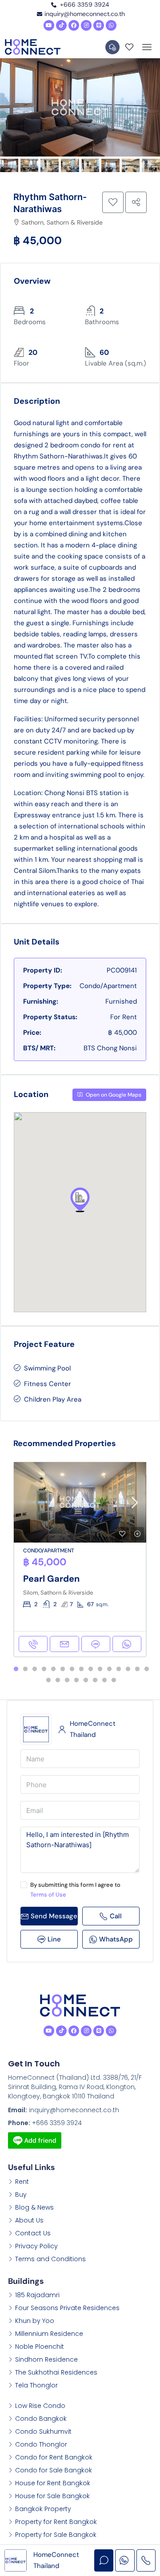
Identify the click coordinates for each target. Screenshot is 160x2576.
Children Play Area (53, 1399)
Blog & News (34, 2207)
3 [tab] (35, 1669)
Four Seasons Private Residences (67, 2308)
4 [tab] (44, 1669)
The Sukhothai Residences (56, 2372)
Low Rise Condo (40, 2406)
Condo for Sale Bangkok (54, 2470)
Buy (21, 2194)
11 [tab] (109, 1669)
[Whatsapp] (111, 25)
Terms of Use (48, 1895)
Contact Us (33, 2233)
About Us (29, 2220)
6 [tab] (63, 1669)
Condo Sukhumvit (43, 2431)
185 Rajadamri (37, 2295)
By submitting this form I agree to (75, 1890)
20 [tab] (86, 1680)
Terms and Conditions (50, 2259)
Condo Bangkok (41, 2419)
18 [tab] (67, 1680)
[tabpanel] (80, 1559)
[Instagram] (86, 25)
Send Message (54, 1916)
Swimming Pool (47, 1368)
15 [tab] (147, 1669)
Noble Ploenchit (40, 2347)
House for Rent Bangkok (53, 2483)
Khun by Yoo (35, 2321)
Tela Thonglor (36, 2385)
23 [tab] (114, 1680)
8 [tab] (81, 1669)
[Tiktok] (61, 25)
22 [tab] (104, 1680)
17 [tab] (58, 1680)
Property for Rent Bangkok (56, 2522)
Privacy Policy (36, 2246)
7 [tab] (72, 1669)
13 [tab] (128, 1669)
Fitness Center (48, 1384)
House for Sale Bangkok (52, 2496)
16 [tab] (48, 1680)
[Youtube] (49, 25)
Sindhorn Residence (46, 2359)
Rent (22, 2182)
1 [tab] (16, 1669)
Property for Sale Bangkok (56, 2535)
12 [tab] (119, 1669)
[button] (80, 1200)
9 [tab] (91, 1669)
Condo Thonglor (41, 2444)
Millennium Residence (49, 2334)
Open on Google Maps (113, 1095)
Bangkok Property (43, 2509)
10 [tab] (100, 1669)
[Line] (99, 25)
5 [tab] (53, 1669)
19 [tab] (76, 1680)
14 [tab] (137, 1669)
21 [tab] (95, 1680)
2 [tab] (25, 1669)
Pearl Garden (51, 1579)
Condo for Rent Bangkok (54, 2457)
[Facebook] (74, 25)
